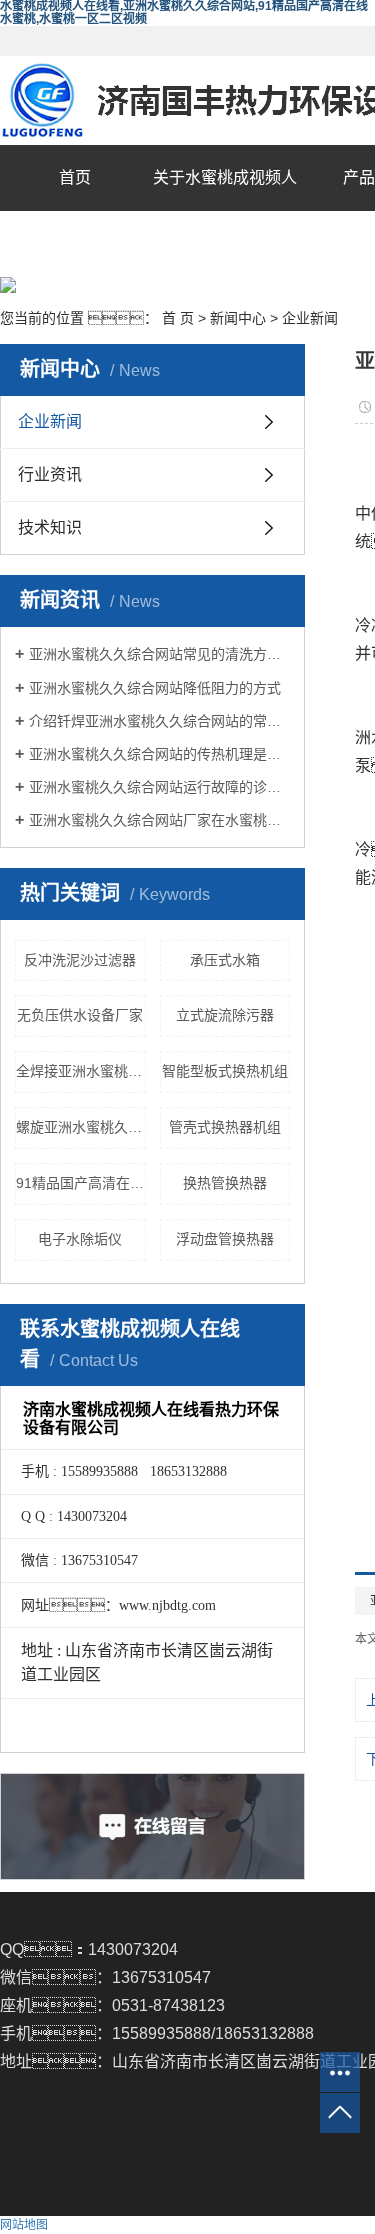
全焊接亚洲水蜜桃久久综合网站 (81, 1071)
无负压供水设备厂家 (80, 1015)
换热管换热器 (225, 1183)
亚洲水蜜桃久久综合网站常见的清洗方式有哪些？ (159, 654)
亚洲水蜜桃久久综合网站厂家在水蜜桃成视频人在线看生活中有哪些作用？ (159, 820)
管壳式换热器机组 (225, 1127)
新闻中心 (238, 318)
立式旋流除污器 (225, 1015)
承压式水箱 (225, 960)
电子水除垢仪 (80, 1239)
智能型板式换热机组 (225, 1071)
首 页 (178, 318)
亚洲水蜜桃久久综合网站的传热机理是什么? (159, 754)
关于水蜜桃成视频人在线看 (225, 210)
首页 (75, 177)
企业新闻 (310, 318)
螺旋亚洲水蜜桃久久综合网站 (81, 1127)
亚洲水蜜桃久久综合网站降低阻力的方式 (155, 688)
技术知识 (50, 527)
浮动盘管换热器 (225, 1239)
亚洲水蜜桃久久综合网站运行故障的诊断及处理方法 (159, 787)
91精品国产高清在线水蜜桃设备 (81, 1183)
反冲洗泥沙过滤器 (80, 960)
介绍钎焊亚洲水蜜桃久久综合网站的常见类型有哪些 (159, 721)
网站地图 (24, 2225)
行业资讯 (50, 474)
